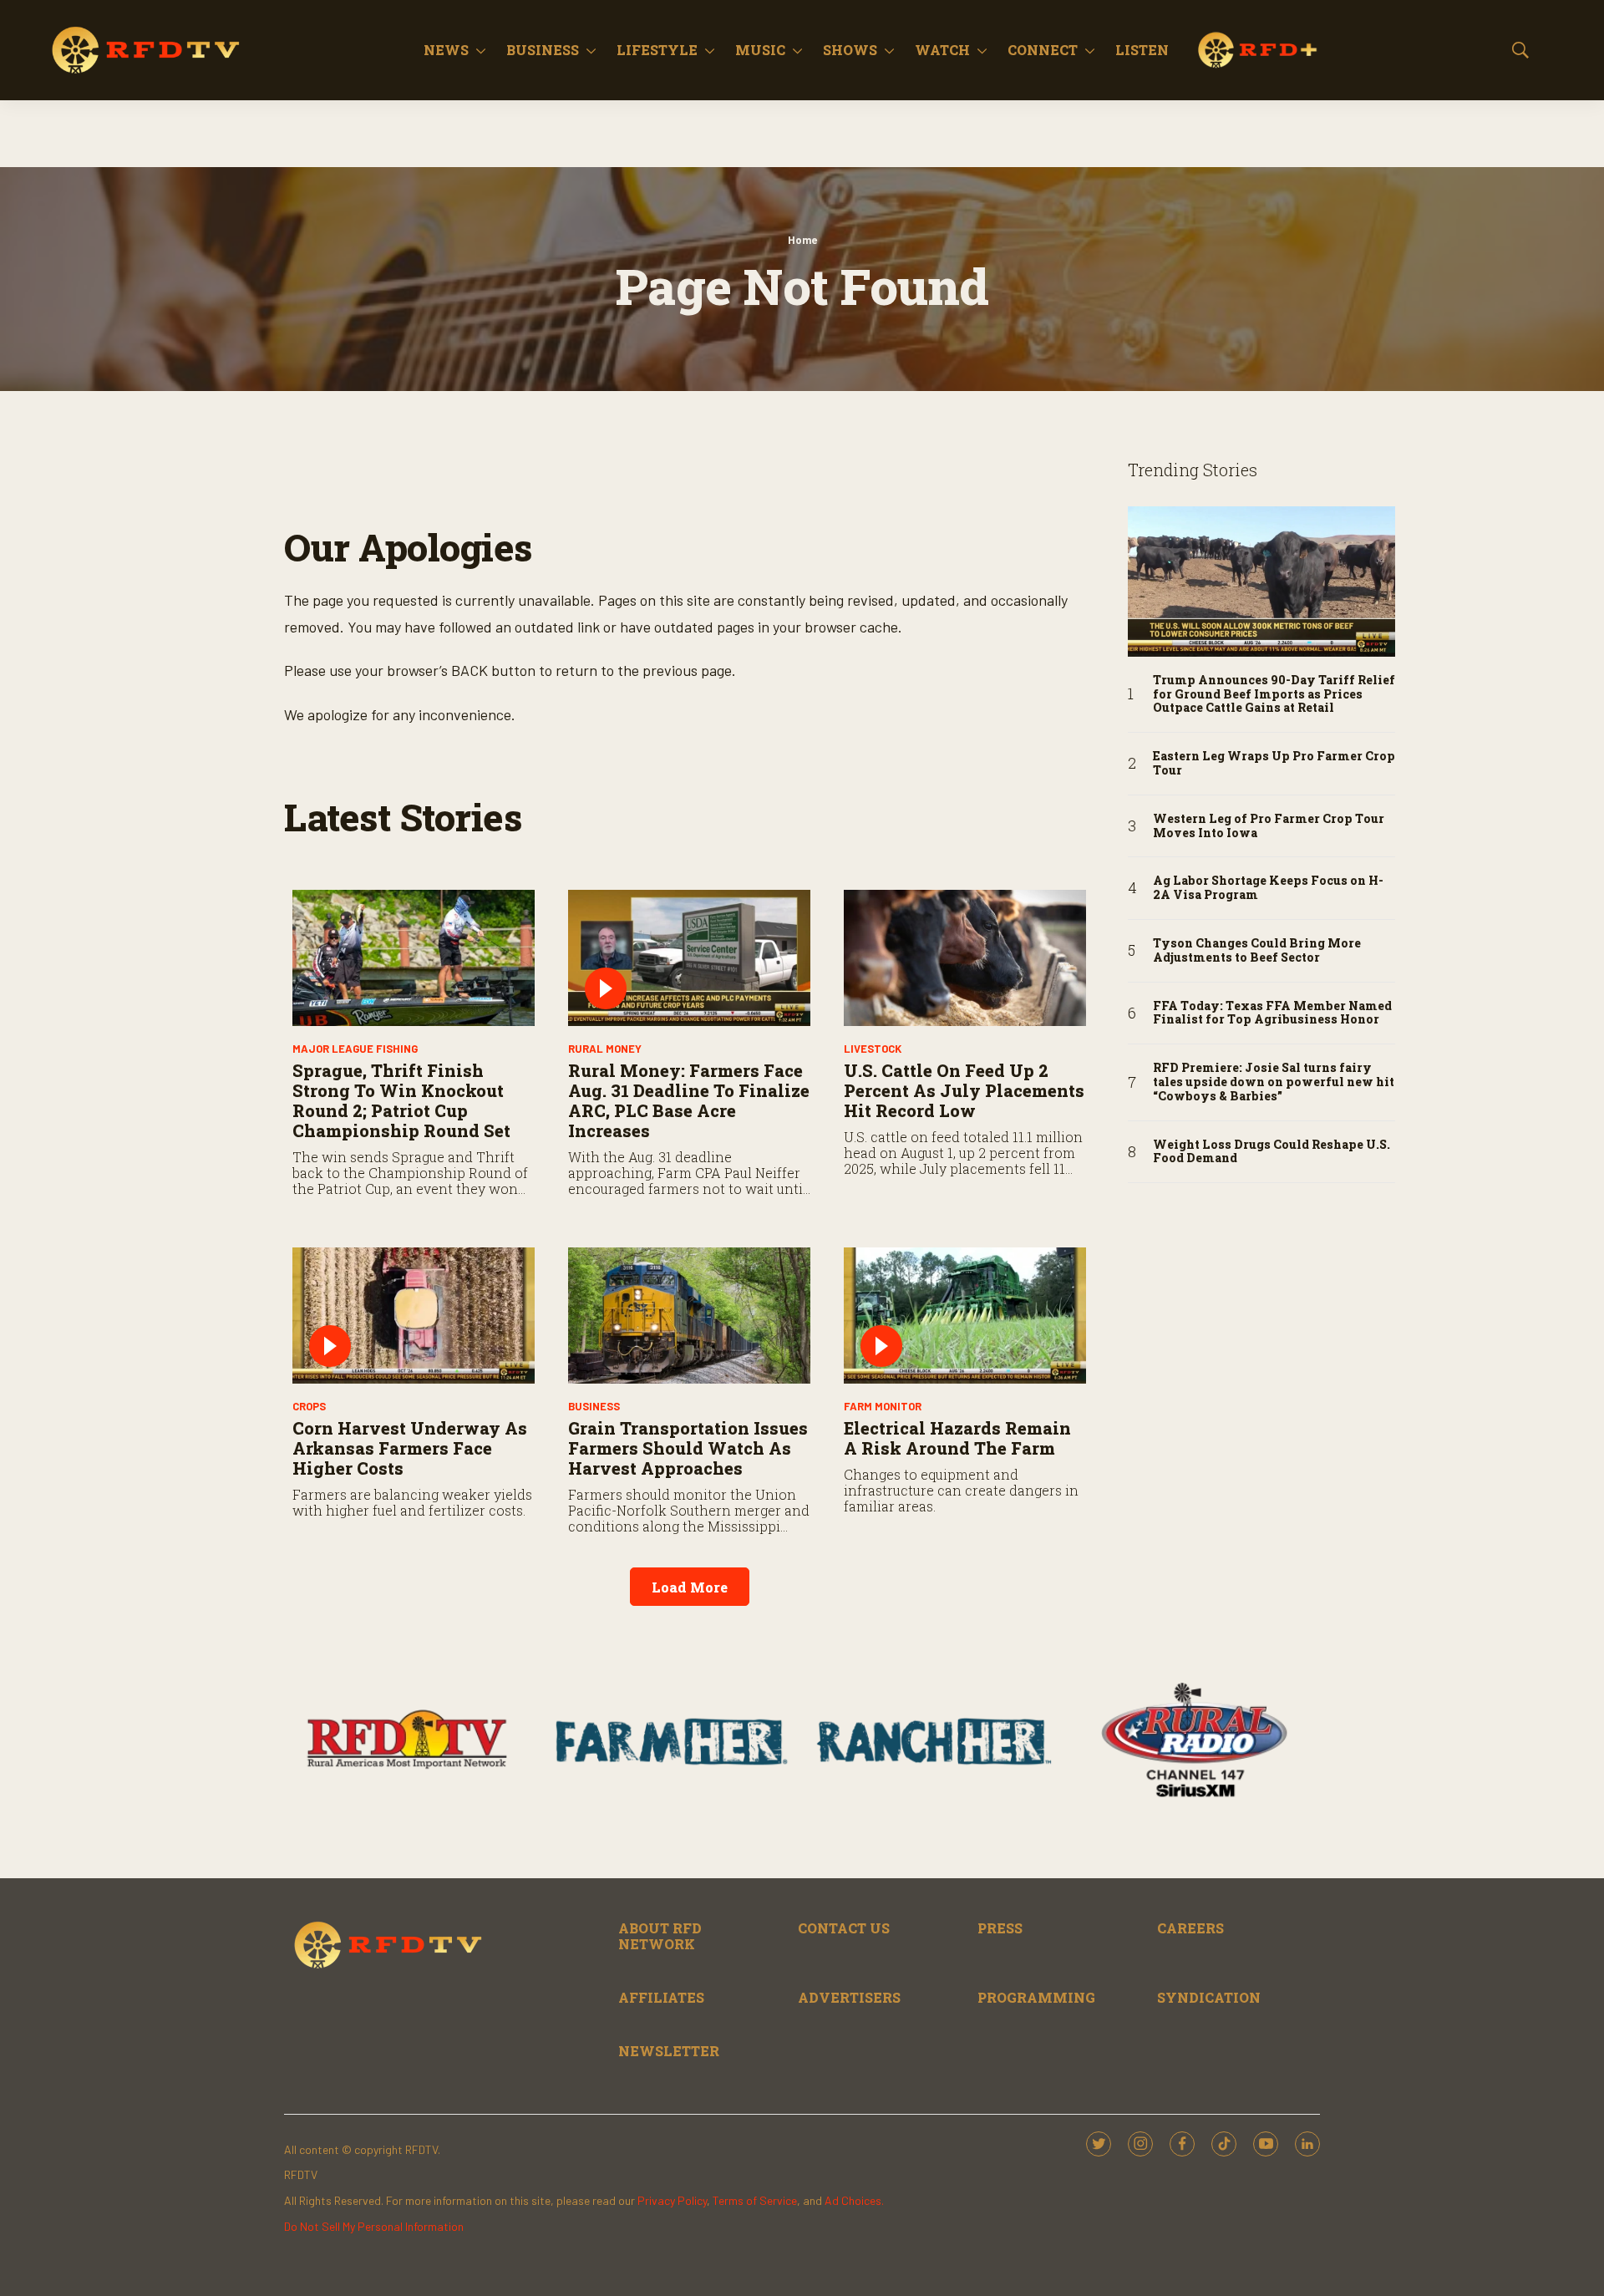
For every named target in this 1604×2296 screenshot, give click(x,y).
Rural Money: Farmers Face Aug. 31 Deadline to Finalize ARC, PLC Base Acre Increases (689, 1100)
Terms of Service (755, 2200)
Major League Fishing (355, 1049)
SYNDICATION (1209, 1997)
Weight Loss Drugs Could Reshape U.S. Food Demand (1272, 1152)
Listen (1142, 50)
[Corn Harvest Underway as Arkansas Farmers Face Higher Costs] (414, 1316)
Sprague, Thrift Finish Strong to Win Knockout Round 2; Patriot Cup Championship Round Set (401, 1100)
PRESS (1000, 1928)
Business (543, 50)
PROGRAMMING (1036, 1997)
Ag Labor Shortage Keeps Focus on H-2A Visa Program (1268, 888)
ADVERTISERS (849, 1997)
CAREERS (1190, 1928)
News (446, 50)
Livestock (873, 1049)
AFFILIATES (661, 1997)
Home (802, 240)
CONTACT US (844, 1928)
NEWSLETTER (669, 2051)
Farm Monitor (883, 1406)
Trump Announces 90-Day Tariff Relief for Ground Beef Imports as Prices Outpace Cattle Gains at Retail (1274, 694)
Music (760, 50)
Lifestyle (657, 50)
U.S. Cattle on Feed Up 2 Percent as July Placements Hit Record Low (964, 1090)
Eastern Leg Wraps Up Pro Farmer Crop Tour (1274, 764)
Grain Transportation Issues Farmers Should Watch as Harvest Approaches (688, 1448)
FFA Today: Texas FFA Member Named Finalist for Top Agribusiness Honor (1272, 1013)
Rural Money (605, 1049)
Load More (690, 1587)
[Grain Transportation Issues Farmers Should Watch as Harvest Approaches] (689, 1316)
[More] (481, 50)
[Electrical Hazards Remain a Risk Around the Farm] (965, 1316)
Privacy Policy (672, 2200)
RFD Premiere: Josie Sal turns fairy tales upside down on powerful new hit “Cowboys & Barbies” (1274, 1082)
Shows (850, 50)
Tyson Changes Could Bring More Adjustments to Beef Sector (1257, 951)
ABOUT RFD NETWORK (660, 1936)
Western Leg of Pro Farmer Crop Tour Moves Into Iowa (1269, 826)
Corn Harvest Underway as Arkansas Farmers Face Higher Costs (410, 1448)
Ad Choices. (854, 2200)
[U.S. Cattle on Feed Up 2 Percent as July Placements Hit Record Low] (965, 958)
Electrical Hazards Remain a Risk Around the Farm (957, 1438)
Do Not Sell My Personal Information (374, 2226)
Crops (309, 1406)
